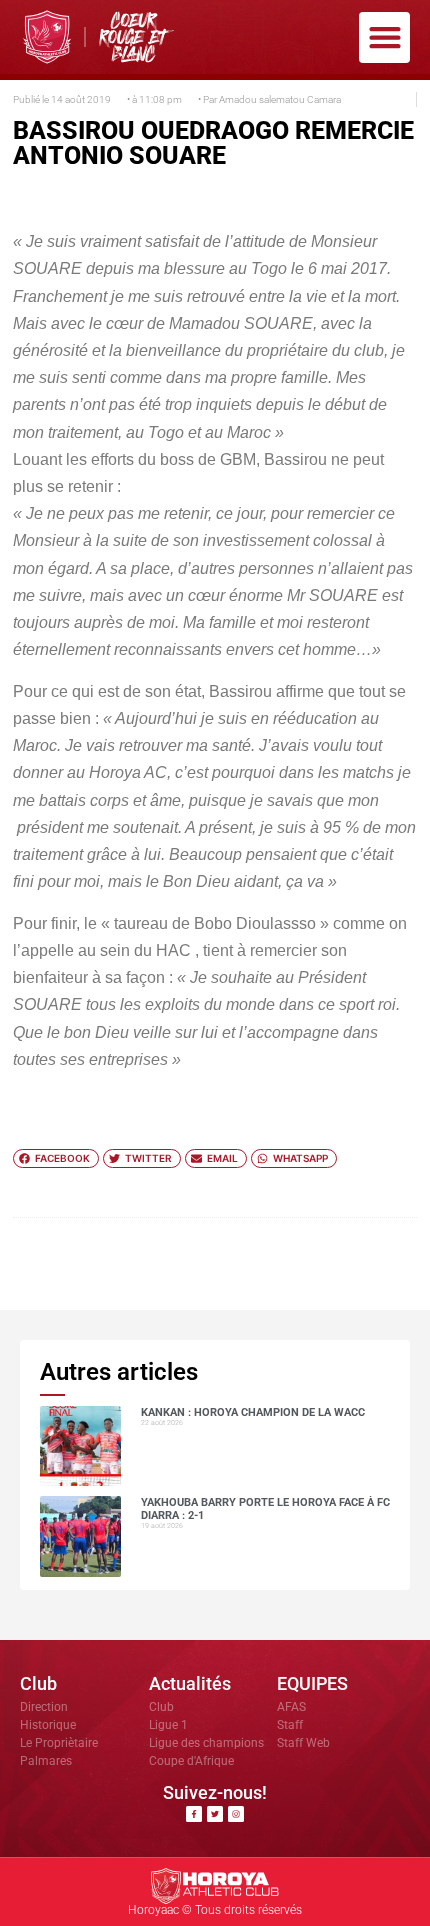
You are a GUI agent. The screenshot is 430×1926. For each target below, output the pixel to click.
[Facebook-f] (194, 1814)
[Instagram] (236, 1814)
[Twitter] (215, 1814)
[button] (384, 37)
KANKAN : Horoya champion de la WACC (253, 1412)
